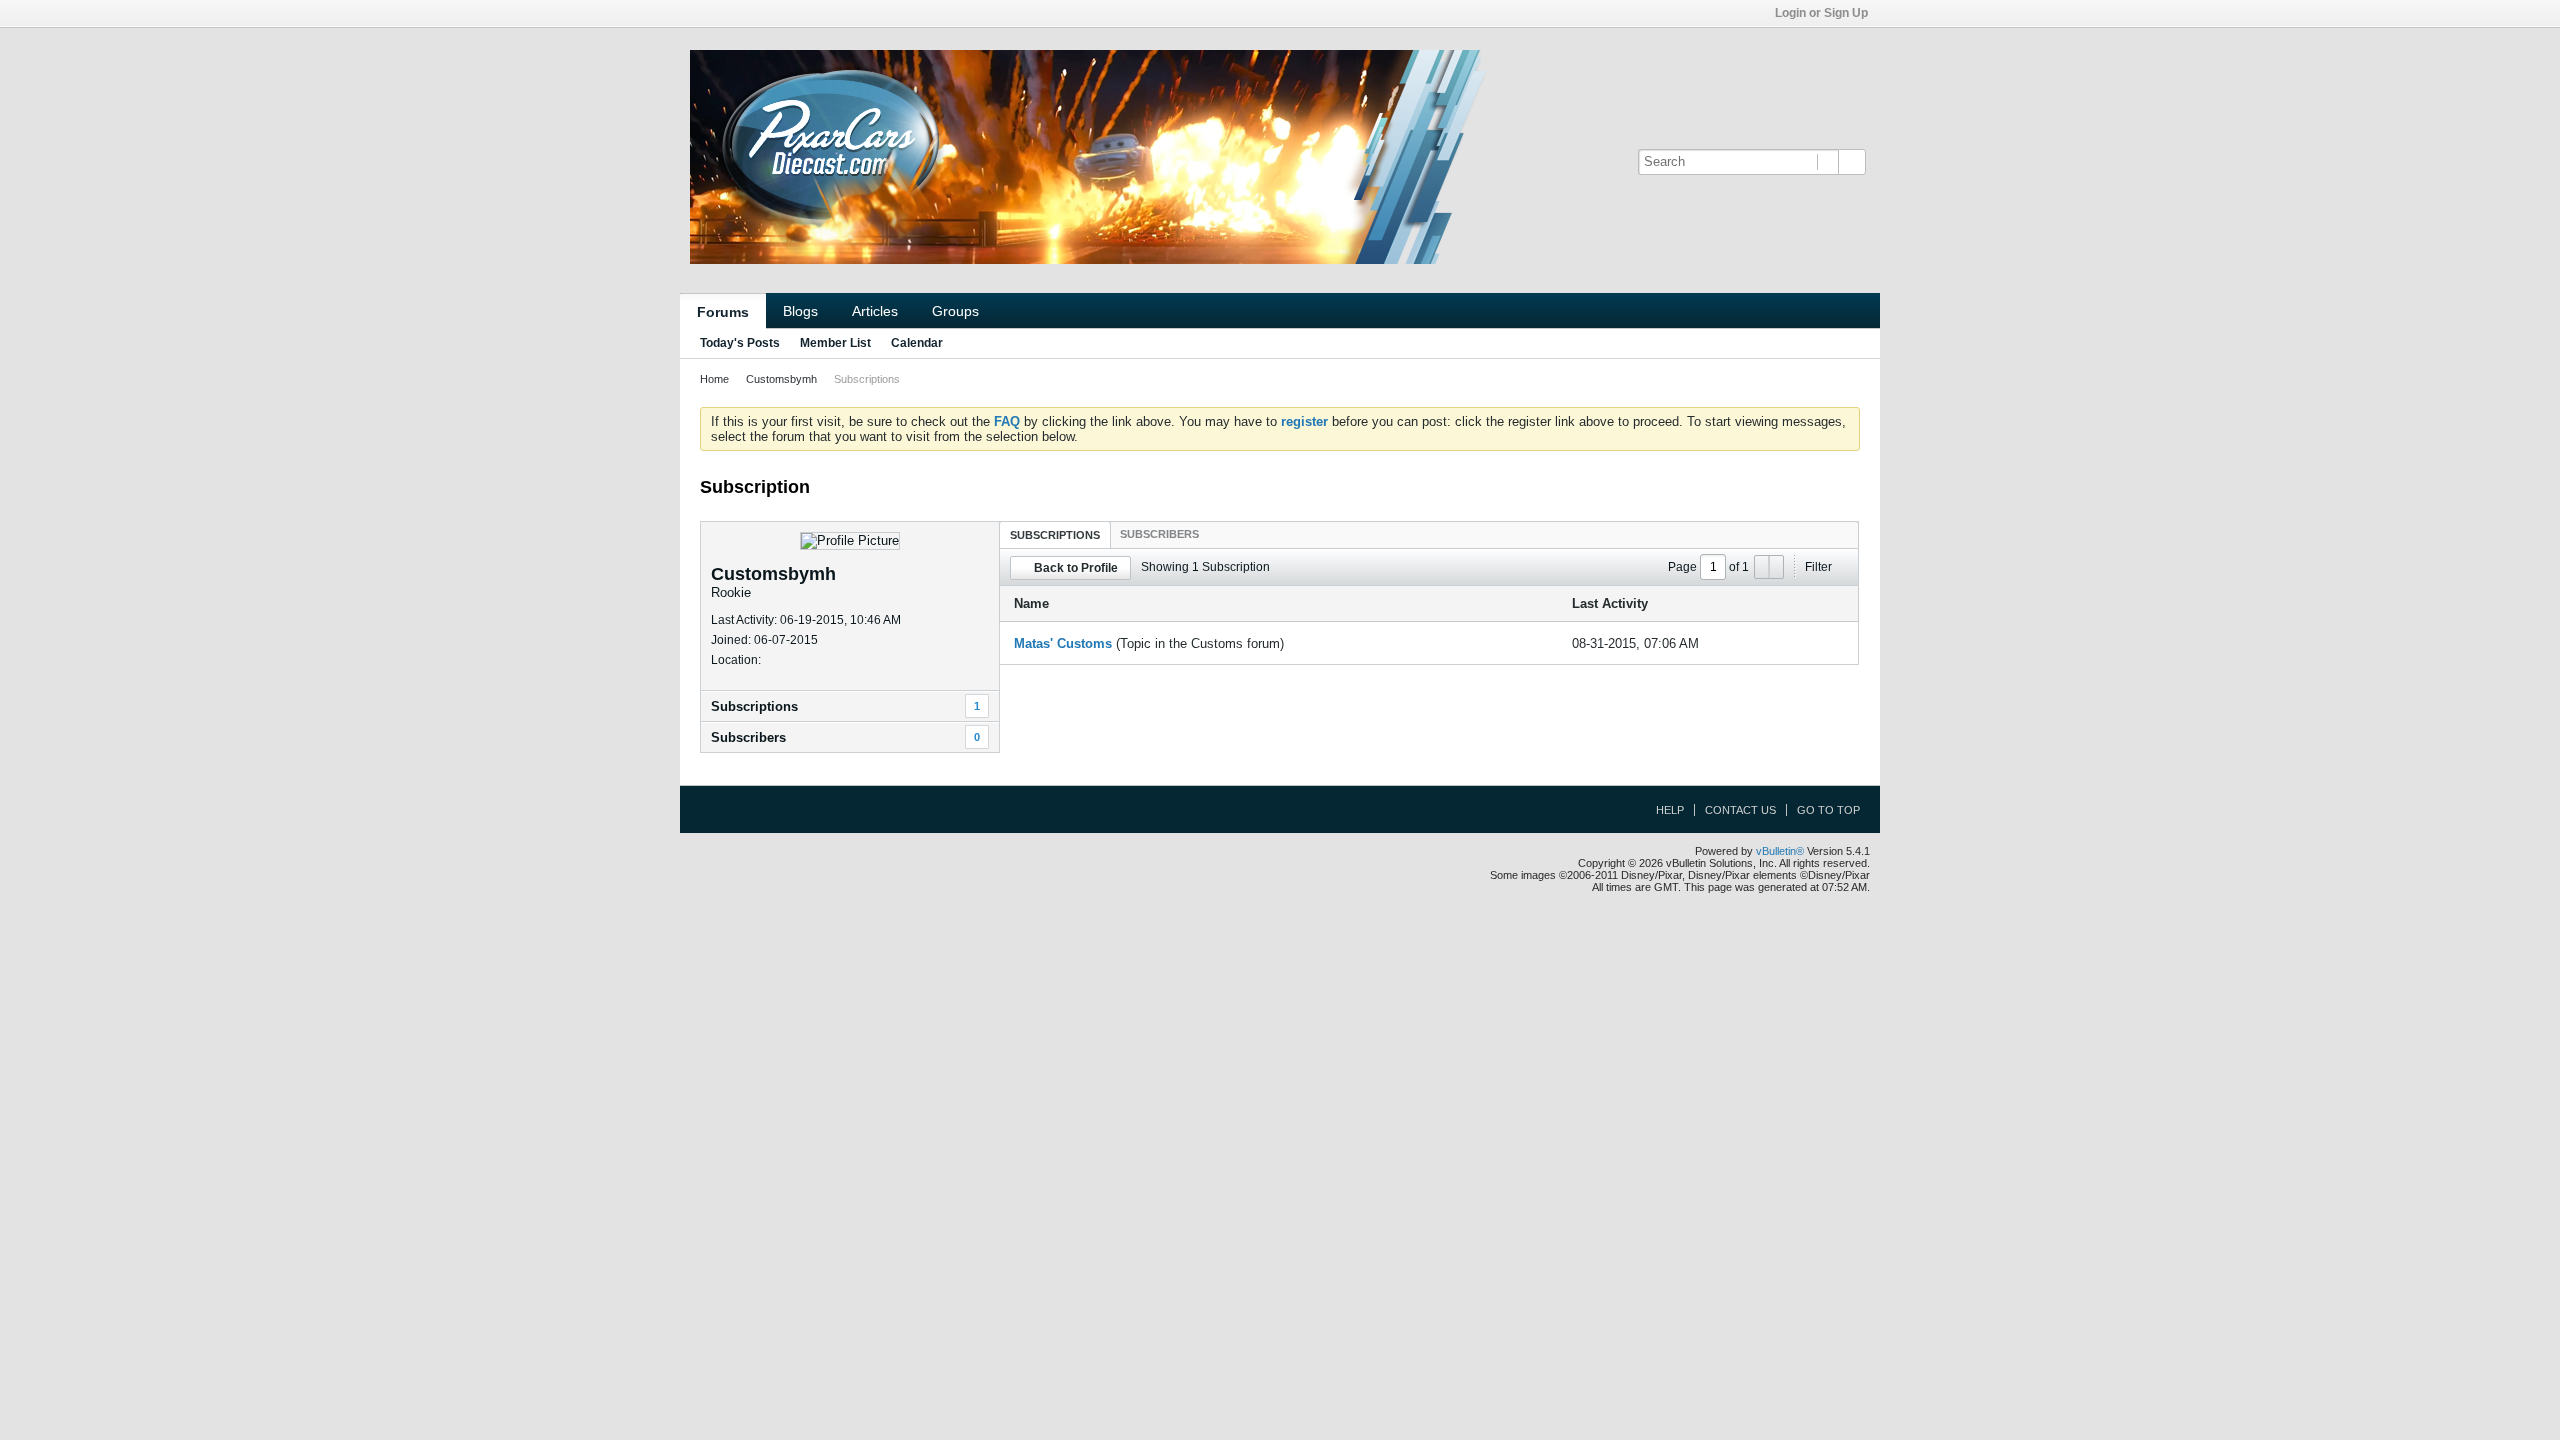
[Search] (1852, 162)
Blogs (800, 311)
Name (1031, 603)
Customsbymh (781, 379)
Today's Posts (740, 343)
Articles (875, 311)
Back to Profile (1076, 568)
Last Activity (1610, 603)
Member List (835, 343)
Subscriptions (754, 706)
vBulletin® (1780, 851)
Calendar (917, 343)
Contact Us (1740, 810)
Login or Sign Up (1821, 13)
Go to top (1828, 810)
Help (1670, 810)
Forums (723, 312)
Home (714, 379)
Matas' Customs (1063, 643)
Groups (955, 311)
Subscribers (748, 737)
